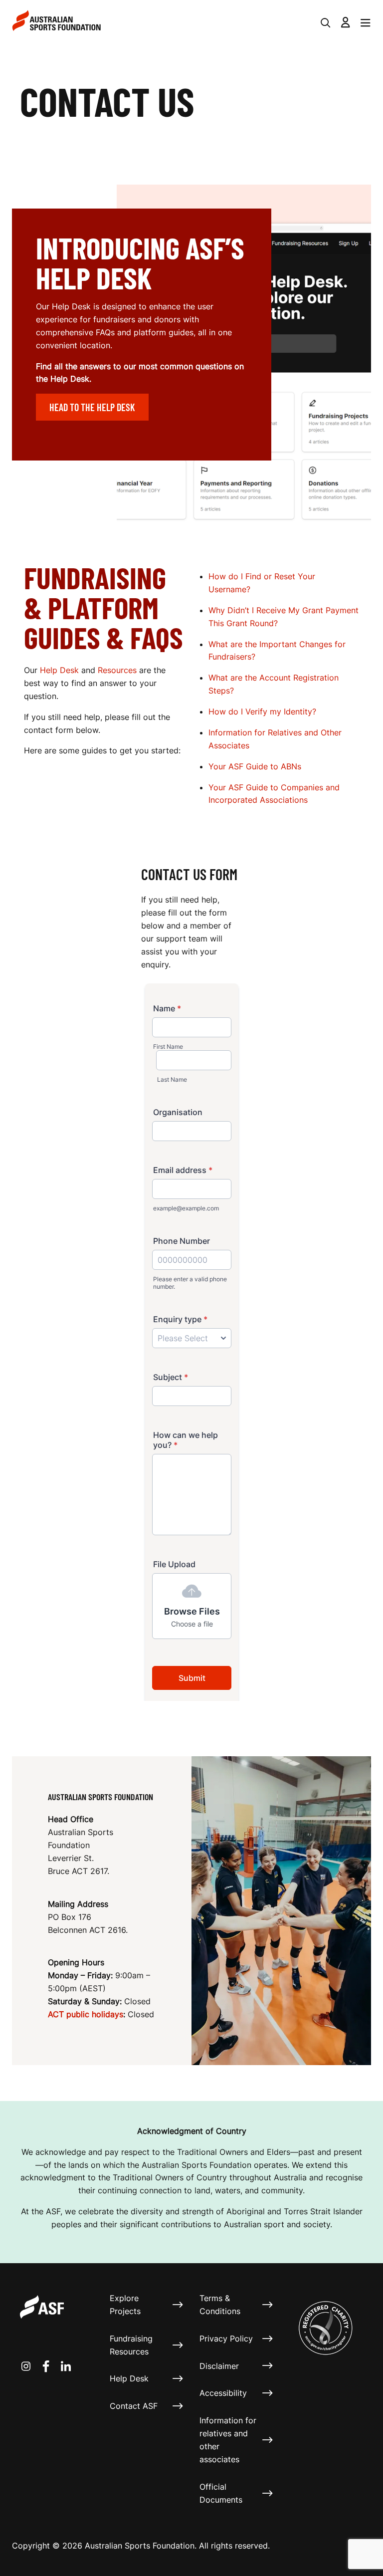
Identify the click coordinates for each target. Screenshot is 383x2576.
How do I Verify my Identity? (262, 711)
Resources (118, 670)
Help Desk (61, 670)
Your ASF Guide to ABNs (255, 766)
